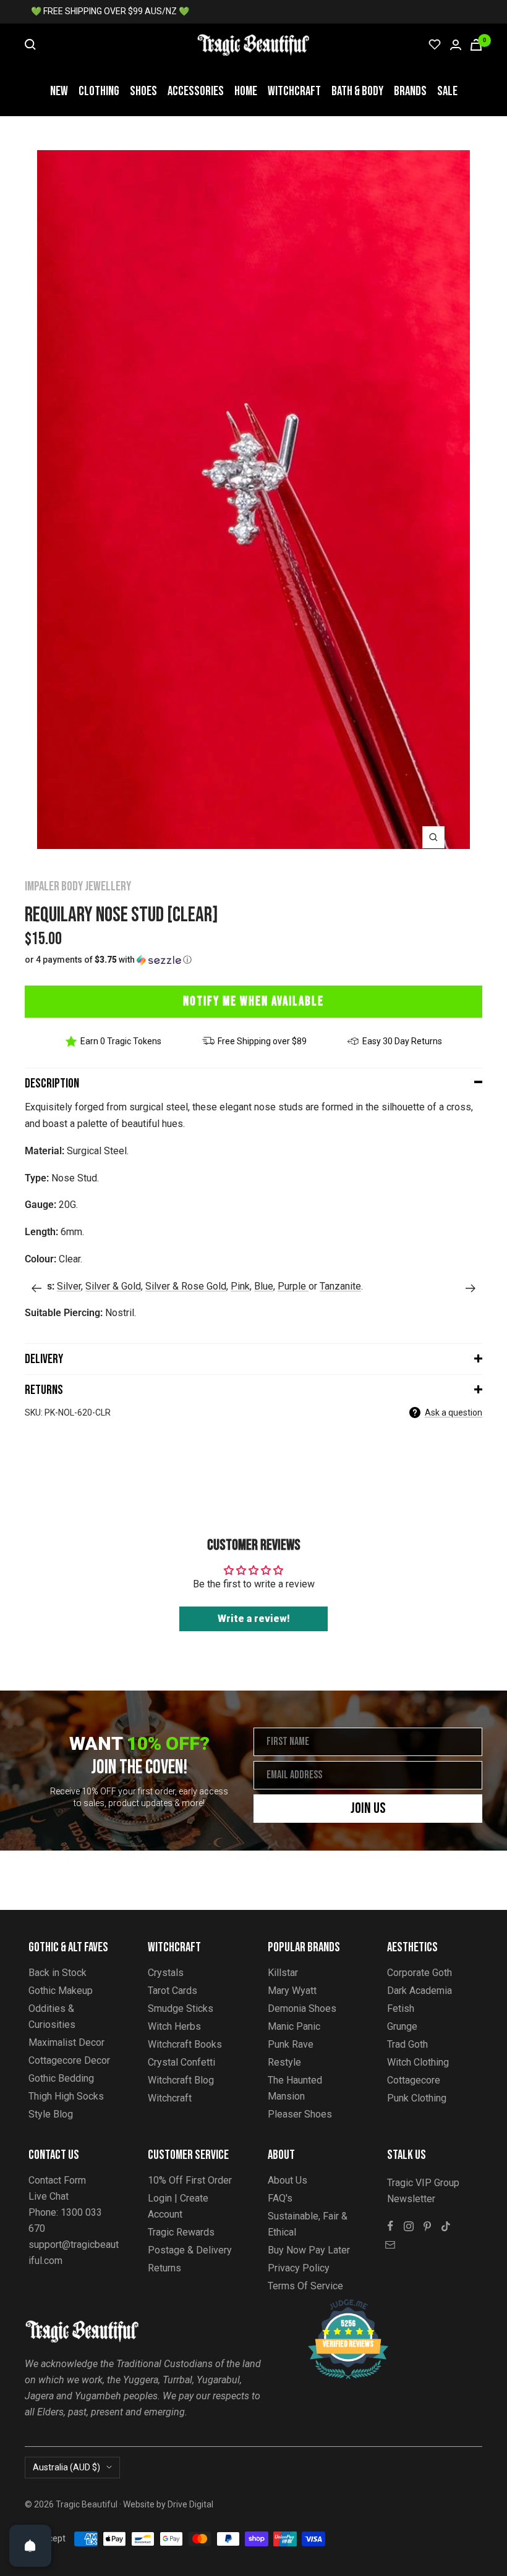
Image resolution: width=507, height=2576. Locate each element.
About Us (288, 2180)
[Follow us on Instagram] (409, 2226)
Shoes (143, 91)
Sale (447, 91)
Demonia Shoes (302, 2008)
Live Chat (49, 2196)
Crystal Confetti (181, 2062)
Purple (293, 1286)
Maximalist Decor (66, 2042)
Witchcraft (294, 91)
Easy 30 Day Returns (402, 1041)
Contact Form (57, 2180)
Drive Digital (190, 2504)
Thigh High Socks (66, 2096)
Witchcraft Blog (181, 2080)
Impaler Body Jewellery (78, 886)
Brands (410, 91)
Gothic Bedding (61, 2078)
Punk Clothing (417, 2098)
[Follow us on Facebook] (390, 2226)
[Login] (456, 45)
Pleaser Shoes (300, 2114)
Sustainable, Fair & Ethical (308, 2224)
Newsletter (411, 2199)
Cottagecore (414, 2080)
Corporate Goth (420, 1973)
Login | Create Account (178, 2206)
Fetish (401, 2008)
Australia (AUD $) (66, 2467)
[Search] (30, 44)
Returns (44, 1390)
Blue (264, 1286)
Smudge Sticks (181, 2008)
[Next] (471, 1288)
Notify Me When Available (253, 1001)
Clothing (99, 91)
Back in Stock (58, 1973)
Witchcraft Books (185, 2044)
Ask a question (454, 1413)
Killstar (283, 1973)
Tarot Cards (173, 1991)
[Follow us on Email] (390, 2245)
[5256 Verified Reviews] (337, 2306)
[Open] (30, 2546)
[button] (253, 960)
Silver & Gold (113, 1286)
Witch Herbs (174, 2026)
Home (246, 91)
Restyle (284, 2062)
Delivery (44, 1359)
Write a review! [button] (254, 1619)
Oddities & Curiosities (52, 2016)
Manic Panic (294, 2026)
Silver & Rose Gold (186, 1286)
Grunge (402, 2026)
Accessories (196, 91)
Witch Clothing (418, 2062)
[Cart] (476, 45)
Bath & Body (357, 91)
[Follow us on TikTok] (446, 2226)
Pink (240, 1286)
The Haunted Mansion (295, 2088)
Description (52, 1083)
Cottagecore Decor (69, 2060)
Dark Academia (420, 1991)
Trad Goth (407, 2044)
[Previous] (36, 1288)
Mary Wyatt (292, 1991)
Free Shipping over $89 (262, 1041)
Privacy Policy (299, 2268)
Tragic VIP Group (423, 2183)
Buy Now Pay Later (309, 2250)
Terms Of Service (305, 2286)
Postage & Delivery (190, 2250)
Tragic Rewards (181, 2232)
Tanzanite (340, 1286)
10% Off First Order (190, 2180)
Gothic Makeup (61, 1991)
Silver (69, 1286)
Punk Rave (291, 2044)
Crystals (166, 1973)
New (59, 91)
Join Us (368, 1808)
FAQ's (280, 2198)
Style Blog (51, 2114)
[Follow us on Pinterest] (427, 2226)
